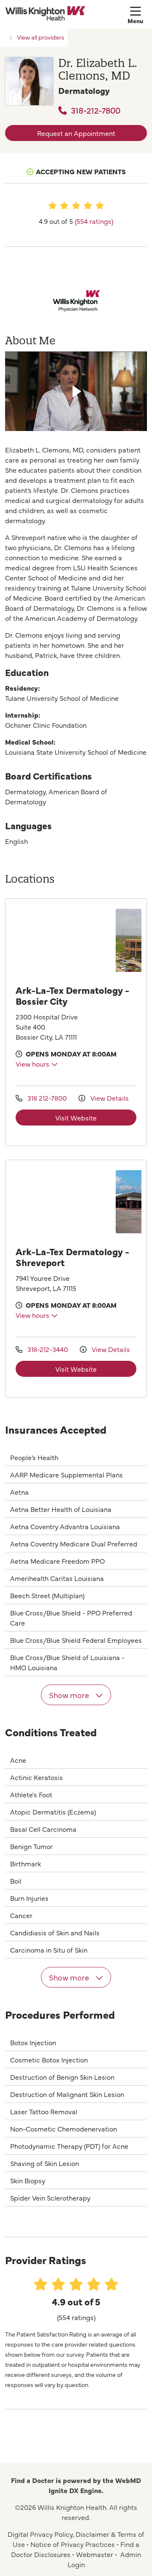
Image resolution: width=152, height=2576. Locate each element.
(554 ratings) (94, 221)
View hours (33, 1064)
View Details (109, 1098)
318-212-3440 (48, 1349)
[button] (137, 14)
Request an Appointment (76, 133)
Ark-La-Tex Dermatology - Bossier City (72, 995)
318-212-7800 (95, 110)
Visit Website (76, 1118)
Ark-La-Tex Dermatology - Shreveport (72, 1257)
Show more (70, 1695)
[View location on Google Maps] (63, 940)
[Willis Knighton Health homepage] (66, 14)
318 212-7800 (47, 1098)
